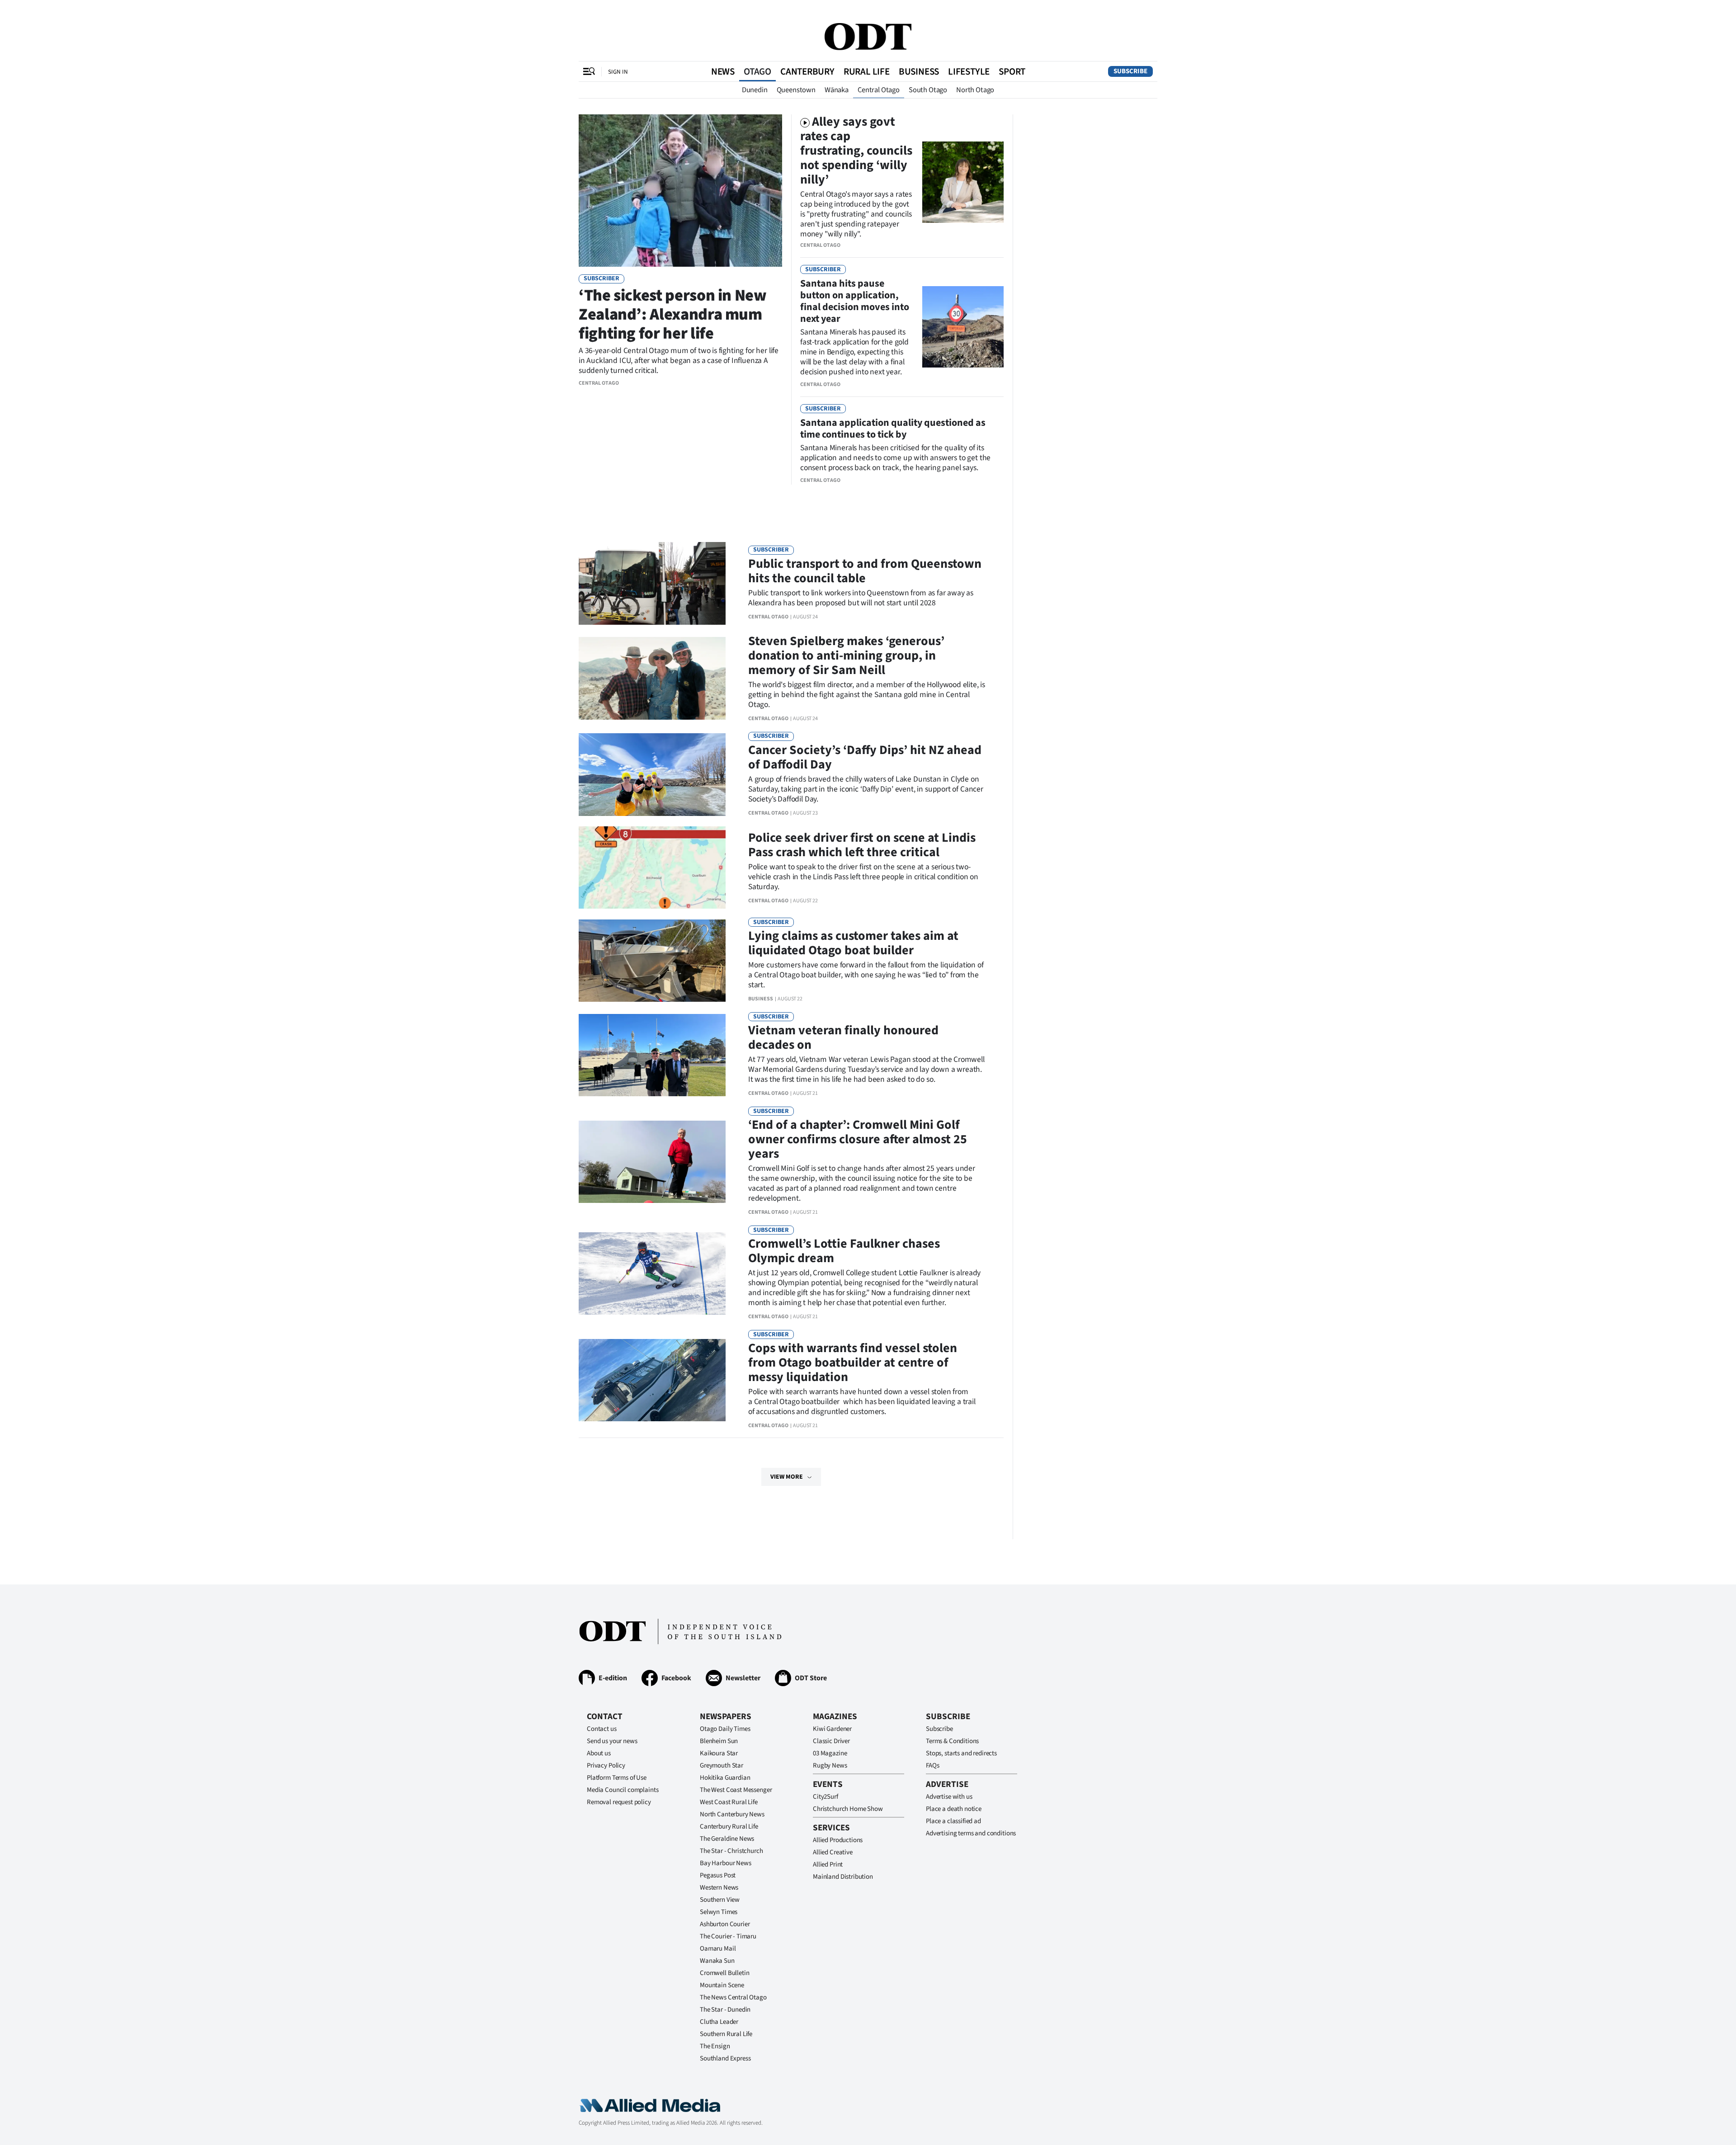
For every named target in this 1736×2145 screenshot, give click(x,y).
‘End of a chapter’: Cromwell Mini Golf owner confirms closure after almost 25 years (858, 1139)
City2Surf (826, 1797)
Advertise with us (949, 1797)
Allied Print (828, 1864)
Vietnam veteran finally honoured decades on (843, 1037)
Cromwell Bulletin (724, 1973)
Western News (719, 1888)
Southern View (720, 1900)
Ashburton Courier (725, 1924)
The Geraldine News (727, 1839)
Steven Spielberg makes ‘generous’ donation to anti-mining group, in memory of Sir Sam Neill (846, 655)
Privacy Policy (606, 1765)
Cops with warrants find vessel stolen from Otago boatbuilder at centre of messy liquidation (853, 1362)
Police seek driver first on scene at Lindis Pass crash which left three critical (862, 845)
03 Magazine (830, 1753)
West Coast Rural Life (729, 1802)
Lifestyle (969, 71)
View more (787, 1477)
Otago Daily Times (725, 1729)
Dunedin (755, 90)
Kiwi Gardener (832, 1729)
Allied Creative (833, 1852)
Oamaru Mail (718, 1949)
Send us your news (612, 1741)
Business (919, 71)
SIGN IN (618, 72)
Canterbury (807, 71)
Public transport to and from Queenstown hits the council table (865, 571)
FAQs (932, 1765)
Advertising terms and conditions (971, 1833)
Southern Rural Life (726, 2034)
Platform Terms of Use (617, 1778)
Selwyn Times (719, 1912)
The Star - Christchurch (731, 1851)
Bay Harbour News (726, 1863)
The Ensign (715, 2046)
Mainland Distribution (843, 1877)
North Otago (975, 90)
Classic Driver (831, 1741)
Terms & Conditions (952, 1741)
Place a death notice (954, 1809)
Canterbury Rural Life (729, 1827)
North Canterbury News (732, 1814)
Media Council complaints (623, 1790)
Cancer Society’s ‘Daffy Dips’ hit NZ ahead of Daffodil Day (865, 757)
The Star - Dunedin (725, 2010)
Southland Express (725, 2058)
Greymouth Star (722, 1765)
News (723, 71)
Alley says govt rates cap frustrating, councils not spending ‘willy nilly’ (856, 151)
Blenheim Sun (719, 1741)
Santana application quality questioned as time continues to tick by (893, 429)
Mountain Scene (722, 1985)
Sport (1012, 71)
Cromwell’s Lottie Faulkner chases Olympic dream (844, 1251)
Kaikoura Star (719, 1753)
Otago (757, 71)
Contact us (602, 1729)
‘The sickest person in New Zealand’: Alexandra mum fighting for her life (673, 314)
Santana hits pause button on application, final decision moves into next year (855, 301)
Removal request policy (619, 1802)
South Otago (928, 90)
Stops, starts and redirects (961, 1753)
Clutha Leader (719, 2022)
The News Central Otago (733, 1997)
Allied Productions (838, 1840)
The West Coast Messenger (736, 1790)
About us (599, 1753)
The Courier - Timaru (728, 1936)
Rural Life (867, 71)
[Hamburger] (589, 71)
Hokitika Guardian (725, 1778)
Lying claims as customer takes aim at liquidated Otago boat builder (853, 943)
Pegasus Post (718, 1875)
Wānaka (837, 90)
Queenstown (796, 90)
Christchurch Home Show (848, 1809)
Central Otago (879, 90)
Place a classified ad (953, 1821)
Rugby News (830, 1765)
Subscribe (1130, 71)
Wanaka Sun (717, 1961)
